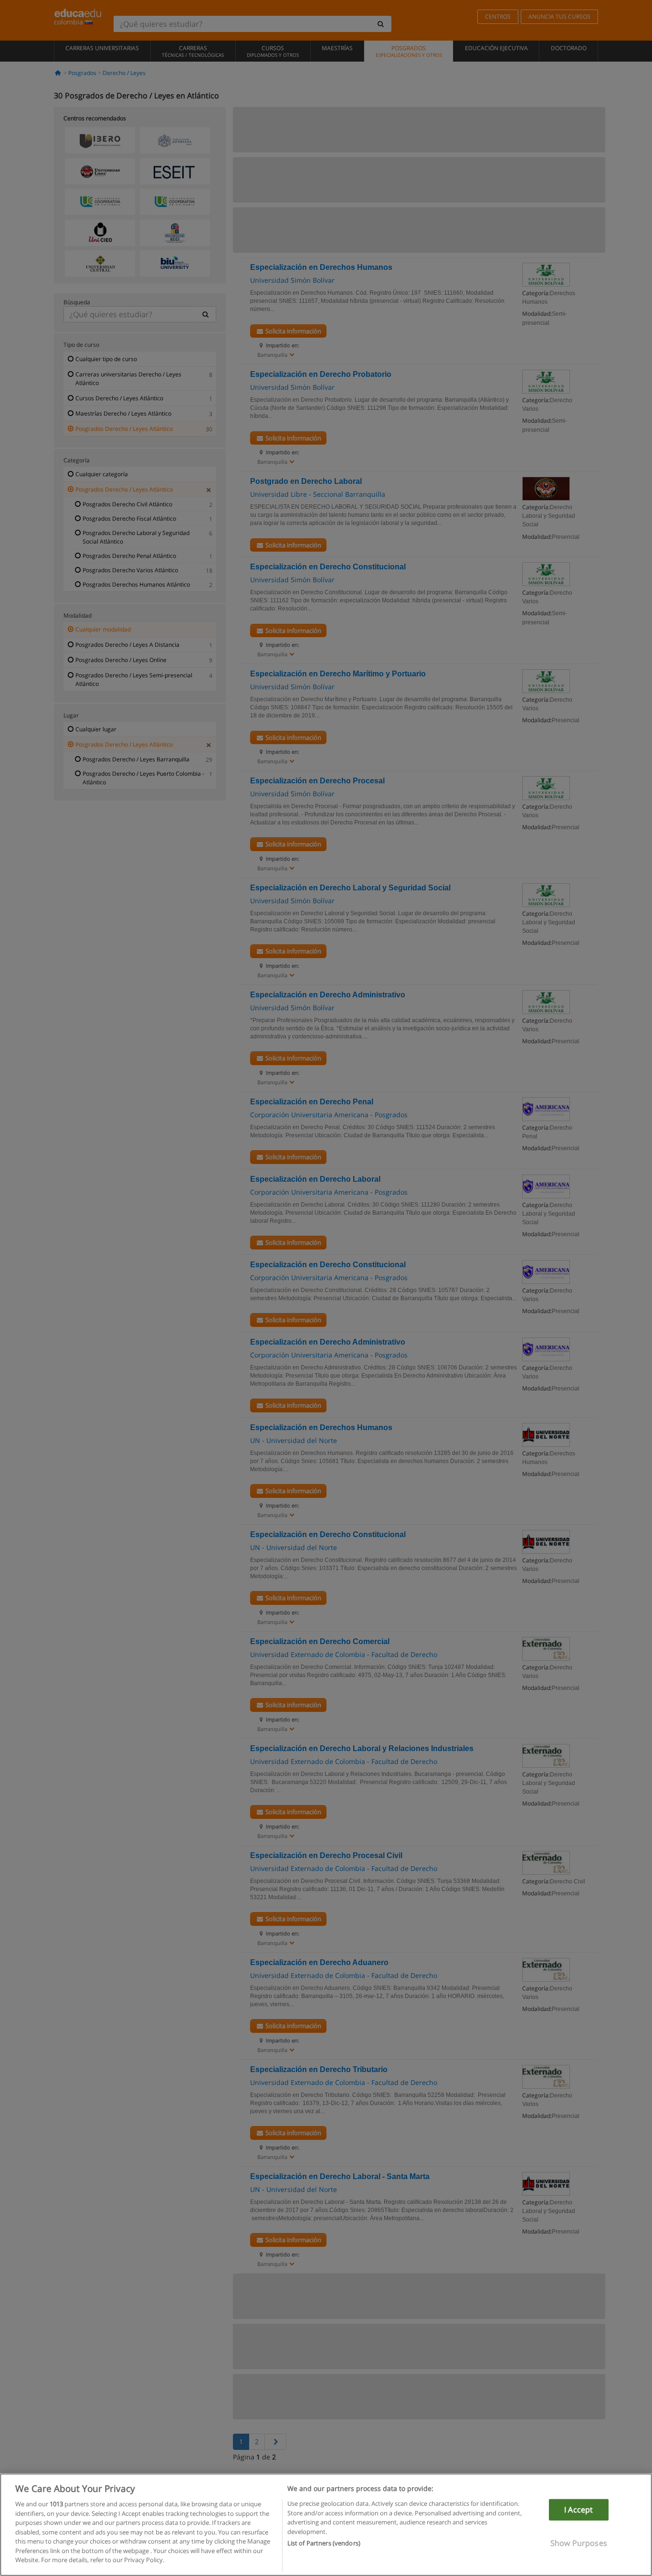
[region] (326, 2525)
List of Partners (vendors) (324, 2543)
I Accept (578, 2510)
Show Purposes (579, 2543)
